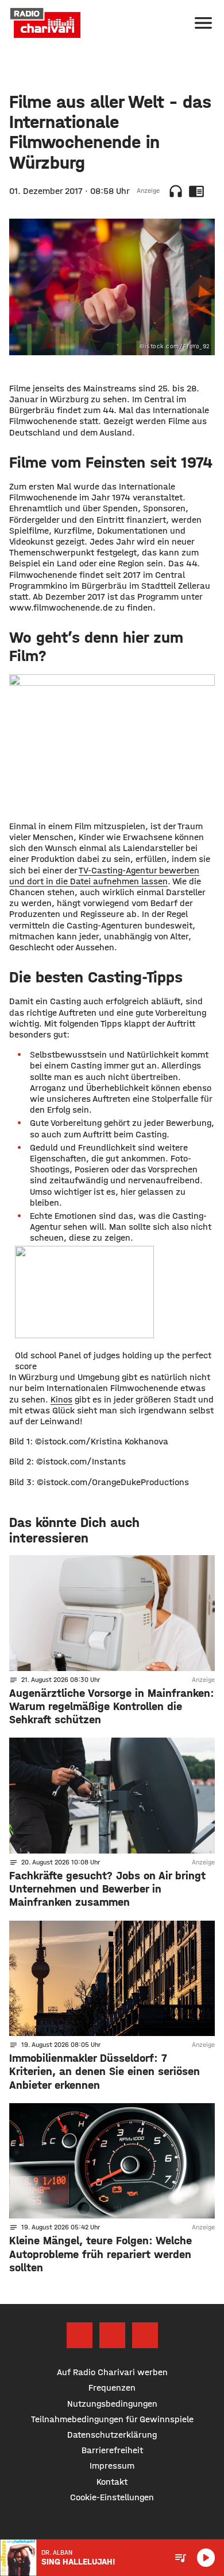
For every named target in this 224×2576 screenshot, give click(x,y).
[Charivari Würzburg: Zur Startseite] (45, 23)
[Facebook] (80, 2335)
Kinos (61, 1399)
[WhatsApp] (145, 2335)
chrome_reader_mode (196, 191)
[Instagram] (112, 2335)
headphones (176, 191)
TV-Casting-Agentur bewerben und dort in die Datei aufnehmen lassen (104, 876)
